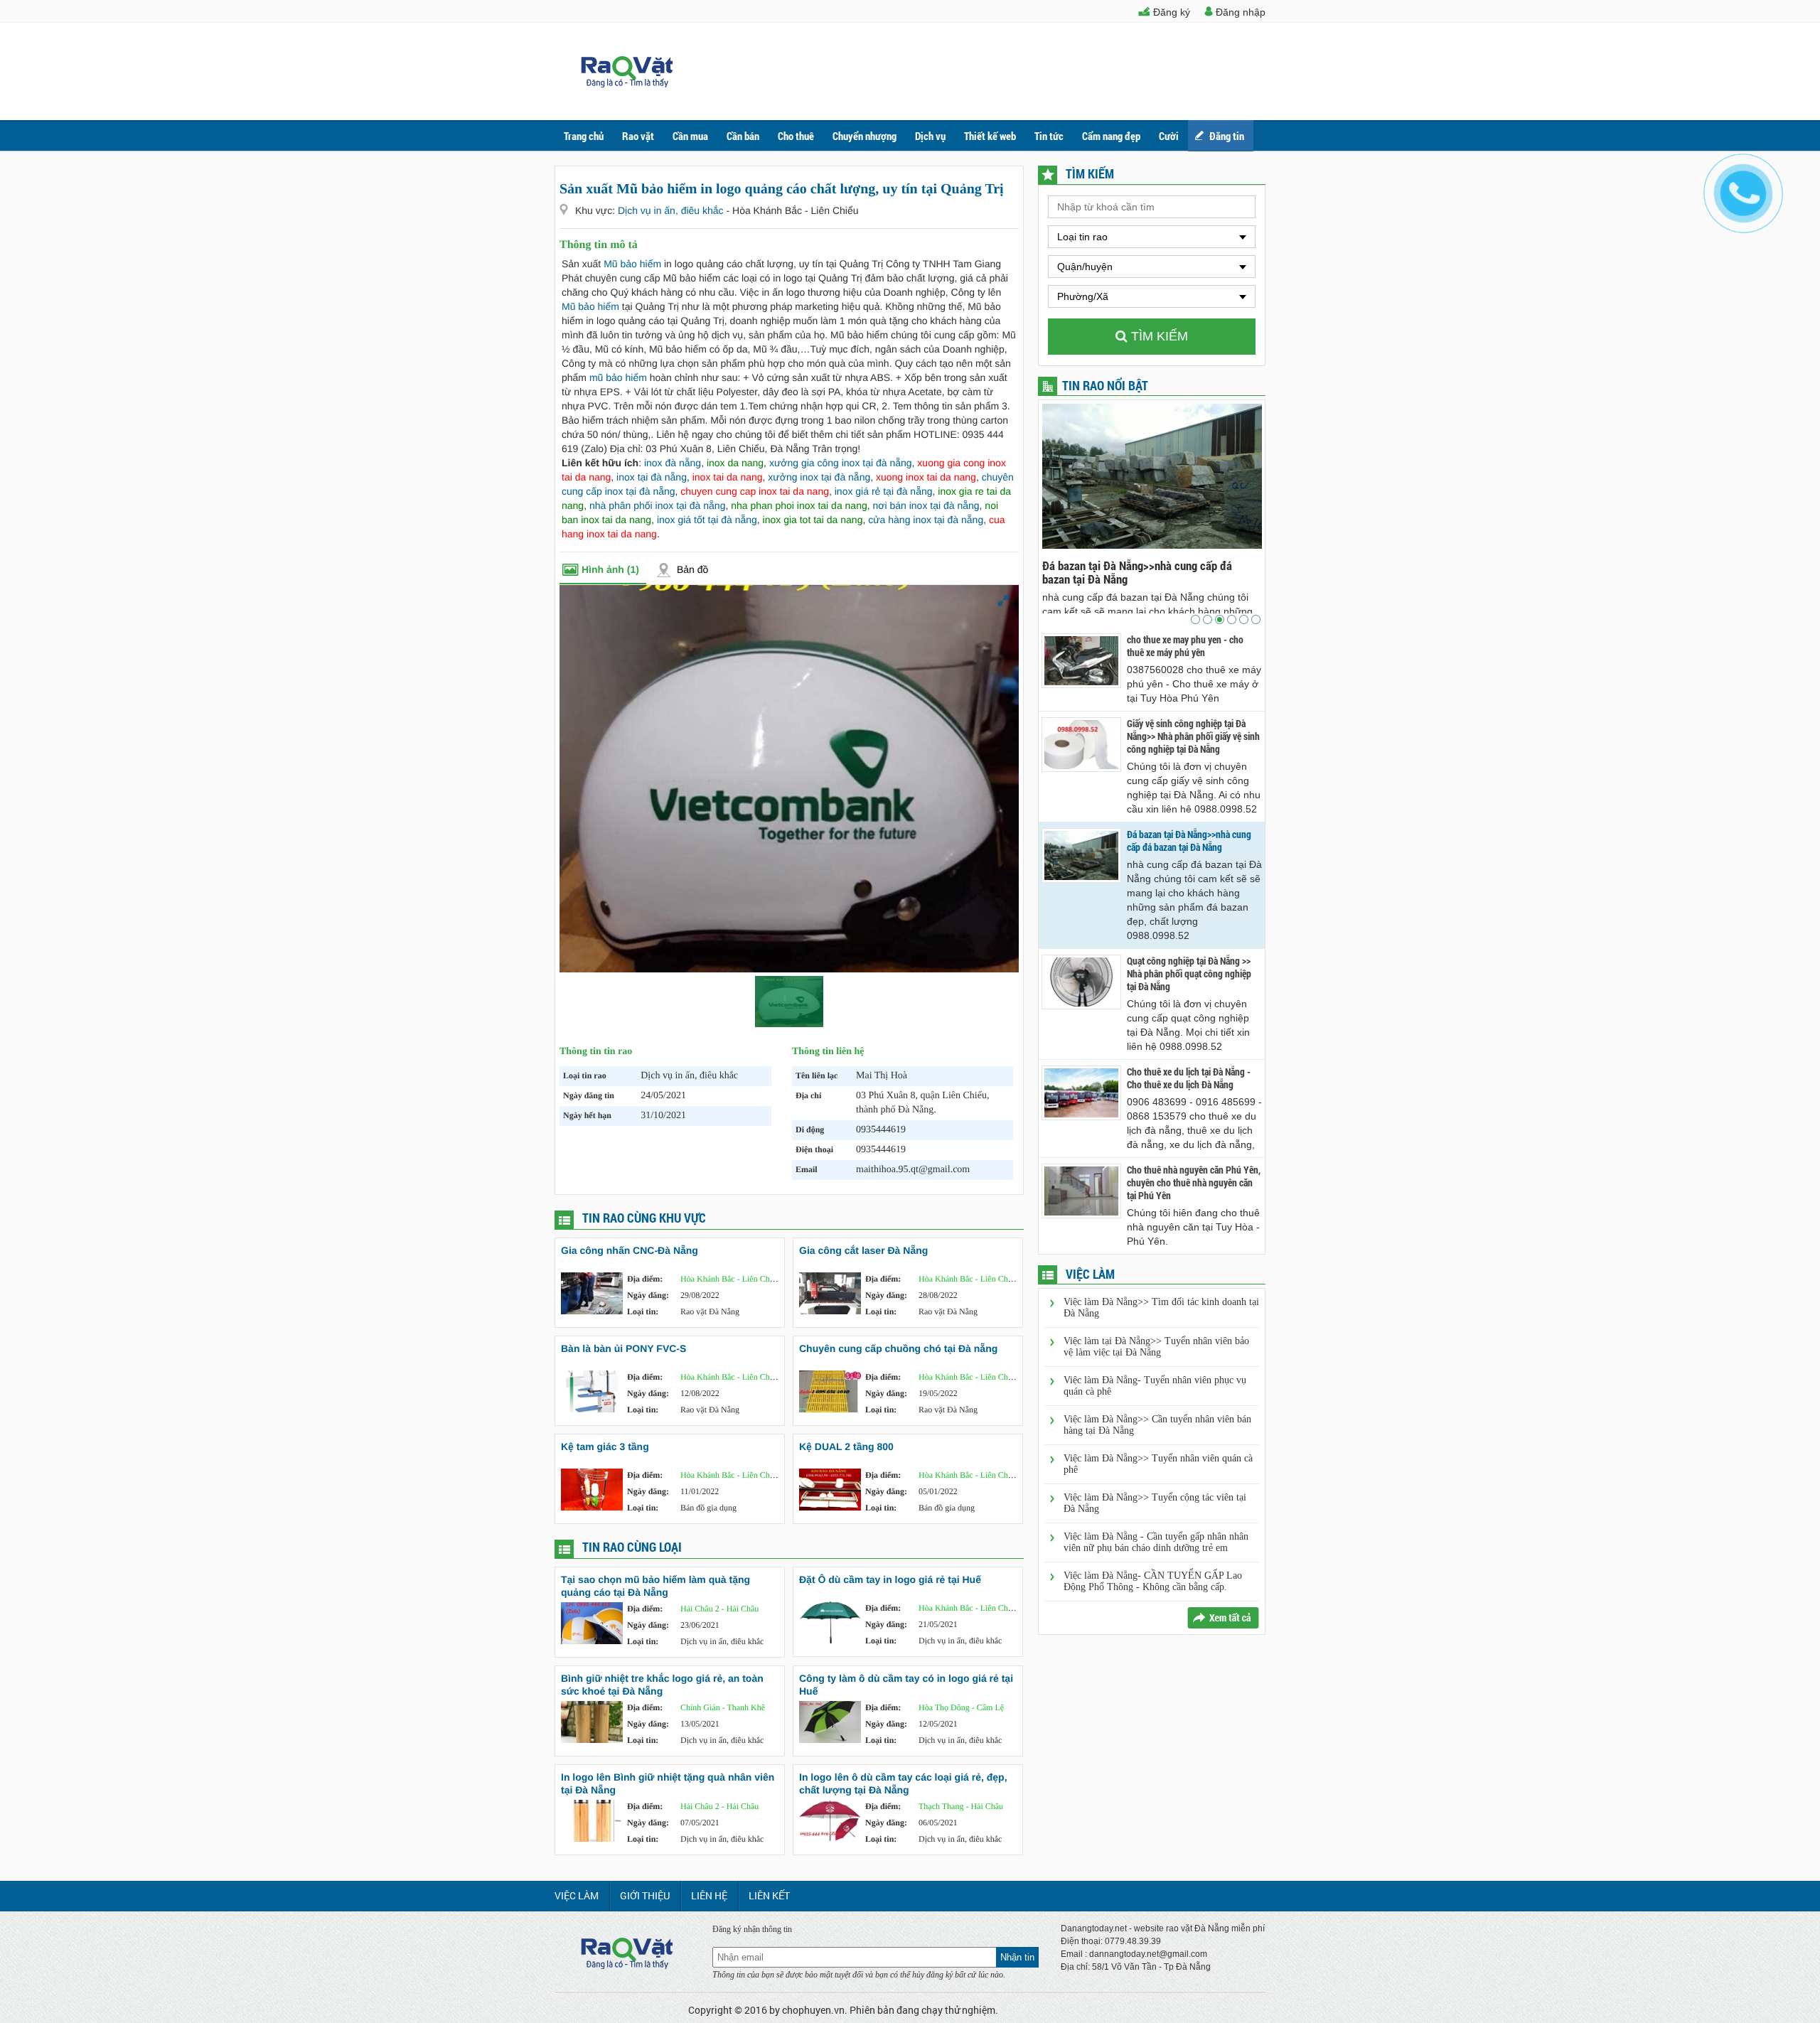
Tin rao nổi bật (1105, 385)
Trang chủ (584, 136)
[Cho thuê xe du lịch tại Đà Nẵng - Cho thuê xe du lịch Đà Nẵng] (1081, 1093)
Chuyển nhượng (864, 136)
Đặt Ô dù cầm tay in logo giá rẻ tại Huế (890, 1579)
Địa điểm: (645, 1279)
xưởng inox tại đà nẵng (819, 477)
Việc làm (577, 1895)
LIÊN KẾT (769, 1895)
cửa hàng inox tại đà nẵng (926, 520)
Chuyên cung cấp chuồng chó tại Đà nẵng (898, 1348)
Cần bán (743, 136)
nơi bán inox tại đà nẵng (926, 505)
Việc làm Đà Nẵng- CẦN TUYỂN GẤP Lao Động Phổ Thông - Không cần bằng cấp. (1153, 1581)
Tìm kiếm (1158, 336)
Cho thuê (796, 136)
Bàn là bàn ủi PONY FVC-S (623, 1348)
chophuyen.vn (813, 2010)
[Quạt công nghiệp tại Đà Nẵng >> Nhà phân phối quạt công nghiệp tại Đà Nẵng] (1081, 982)
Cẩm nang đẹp (1111, 136)
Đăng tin (1227, 136)
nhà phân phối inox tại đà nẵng (658, 505)
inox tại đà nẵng (652, 477)
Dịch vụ (930, 136)
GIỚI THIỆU (645, 1895)
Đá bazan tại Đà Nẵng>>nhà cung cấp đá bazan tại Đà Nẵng (1189, 841)
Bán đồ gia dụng (708, 1508)
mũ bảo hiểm (618, 377)
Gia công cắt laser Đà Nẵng (863, 1250)
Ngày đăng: (648, 1295)
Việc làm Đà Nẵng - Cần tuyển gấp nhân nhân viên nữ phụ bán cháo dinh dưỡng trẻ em (1156, 1542)
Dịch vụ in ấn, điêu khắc (672, 210)
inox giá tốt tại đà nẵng (707, 520)
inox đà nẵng (673, 463)
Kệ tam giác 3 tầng (605, 1447)
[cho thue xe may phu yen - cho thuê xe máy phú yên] (1081, 661)
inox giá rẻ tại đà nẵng (884, 491)
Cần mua (690, 136)
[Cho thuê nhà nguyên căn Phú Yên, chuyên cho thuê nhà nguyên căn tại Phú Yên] (1081, 1191)
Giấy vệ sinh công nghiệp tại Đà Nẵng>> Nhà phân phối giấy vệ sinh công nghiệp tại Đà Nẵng (1193, 736)
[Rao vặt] (627, 84)
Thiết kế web (990, 136)
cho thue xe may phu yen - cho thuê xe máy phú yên (1185, 646)
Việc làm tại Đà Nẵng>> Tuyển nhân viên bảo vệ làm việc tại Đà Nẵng (1156, 1347)
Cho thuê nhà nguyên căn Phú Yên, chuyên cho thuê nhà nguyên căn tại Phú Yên (1194, 1183)
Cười (1169, 136)
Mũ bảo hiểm (632, 264)
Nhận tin (1017, 1957)
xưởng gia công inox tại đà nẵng (841, 463)
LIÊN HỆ (709, 1895)
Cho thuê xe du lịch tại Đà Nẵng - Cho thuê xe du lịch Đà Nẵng (1189, 1078)
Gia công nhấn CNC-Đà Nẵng (630, 1250)
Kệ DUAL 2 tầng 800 (846, 1447)
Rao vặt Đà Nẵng (710, 1311)
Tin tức (1049, 136)
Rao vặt (638, 136)
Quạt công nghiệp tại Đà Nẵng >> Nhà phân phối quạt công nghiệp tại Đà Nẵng (1142, 572)
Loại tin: (643, 1311)
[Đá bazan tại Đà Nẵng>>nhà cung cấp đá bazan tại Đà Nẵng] (1081, 855)
